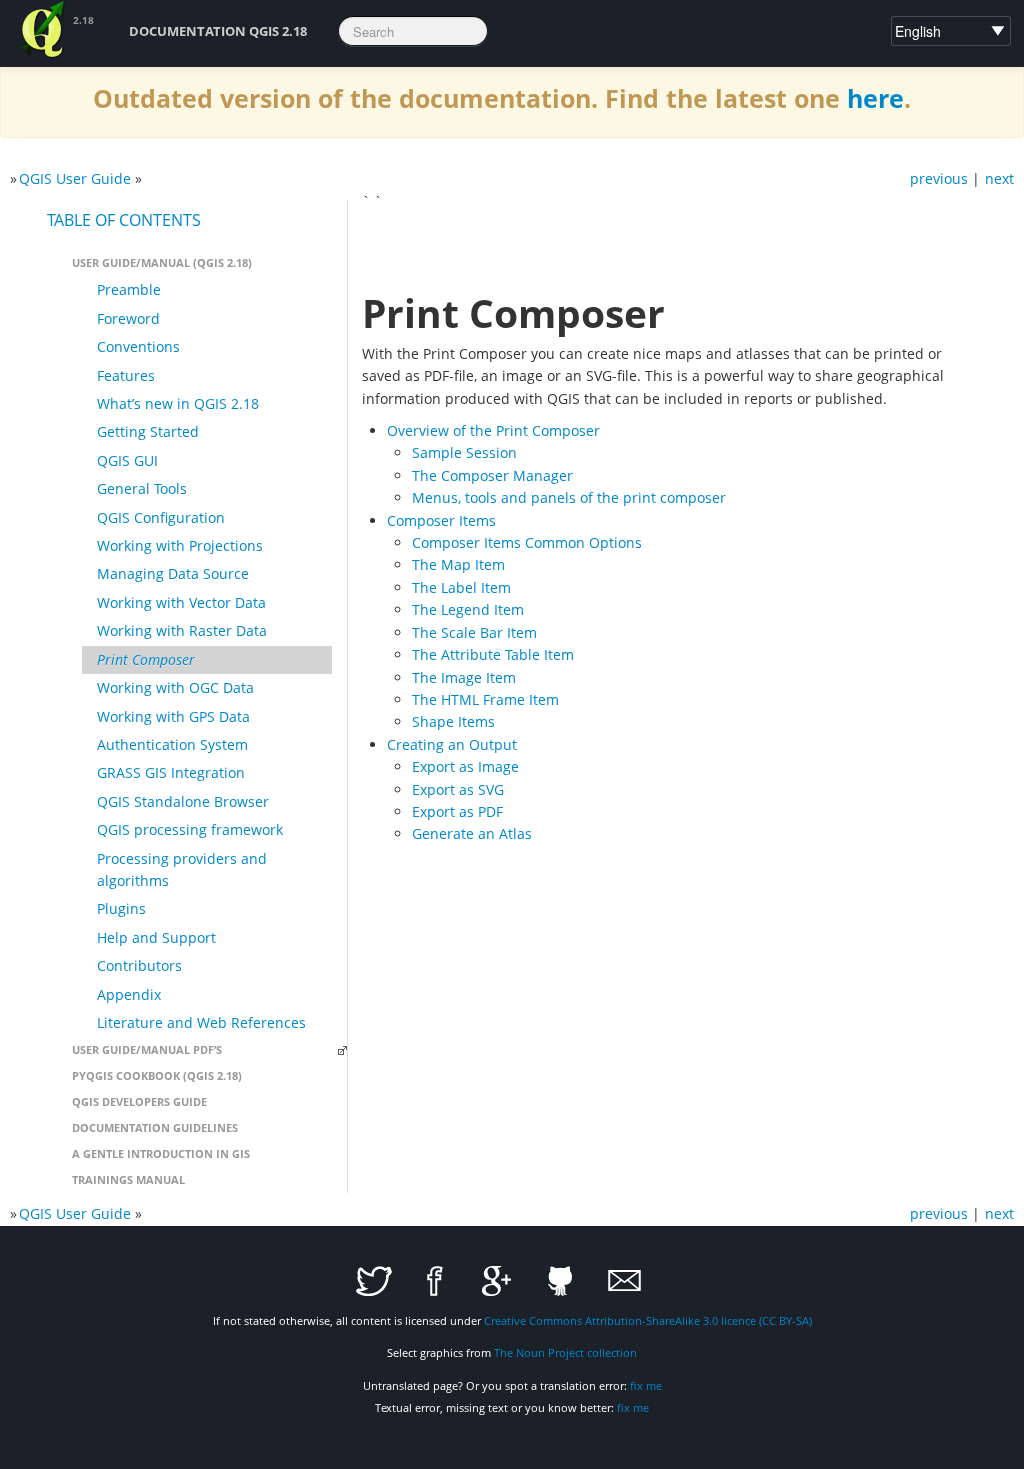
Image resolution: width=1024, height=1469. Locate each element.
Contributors (139, 965)
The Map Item (458, 564)
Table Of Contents (124, 220)
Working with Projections (180, 545)
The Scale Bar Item (474, 632)
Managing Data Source (173, 573)
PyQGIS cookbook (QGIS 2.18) (157, 1075)
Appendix (129, 994)
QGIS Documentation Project (43, 30)
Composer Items (441, 520)
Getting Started (148, 431)
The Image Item (464, 677)
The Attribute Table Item (493, 654)
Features (126, 375)
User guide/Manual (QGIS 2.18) (162, 262)
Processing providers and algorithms (182, 869)
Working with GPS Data (173, 716)
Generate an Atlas (472, 833)
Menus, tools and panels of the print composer (569, 497)
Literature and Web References (201, 1022)
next (999, 178)
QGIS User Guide (75, 178)
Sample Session (464, 452)
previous (939, 178)
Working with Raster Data (182, 630)
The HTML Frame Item (485, 699)
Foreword (128, 318)
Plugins (121, 908)
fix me (646, 1385)
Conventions (138, 346)
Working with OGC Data (175, 687)
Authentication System (172, 744)
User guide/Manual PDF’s (147, 1049)
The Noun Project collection (565, 1352)
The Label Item (461, 587)
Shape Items (453, 721)
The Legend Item (468, 609)
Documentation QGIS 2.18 (218, 31)
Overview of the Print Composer (493, 430)
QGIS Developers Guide (139, 1101)
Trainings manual (128, 1179)
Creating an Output (452, 744)
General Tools (142, 488)
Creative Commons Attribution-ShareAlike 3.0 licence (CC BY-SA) (648, 1320)
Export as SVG (458, 789)
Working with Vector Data (181, 602)
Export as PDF (457, 811)
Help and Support (156, 937)
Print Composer (146, 659)
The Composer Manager (492, 475)
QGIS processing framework (190, 829)
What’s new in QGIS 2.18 (178, 403)
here (875, 98)
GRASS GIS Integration (171, 772)
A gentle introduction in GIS (161, 1153)
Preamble (129, 289)
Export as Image (465, 766)
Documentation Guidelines (155, 1127)
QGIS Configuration (161, 517)
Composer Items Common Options (527, 542)
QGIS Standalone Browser (183, 801)
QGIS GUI (127, 460)
